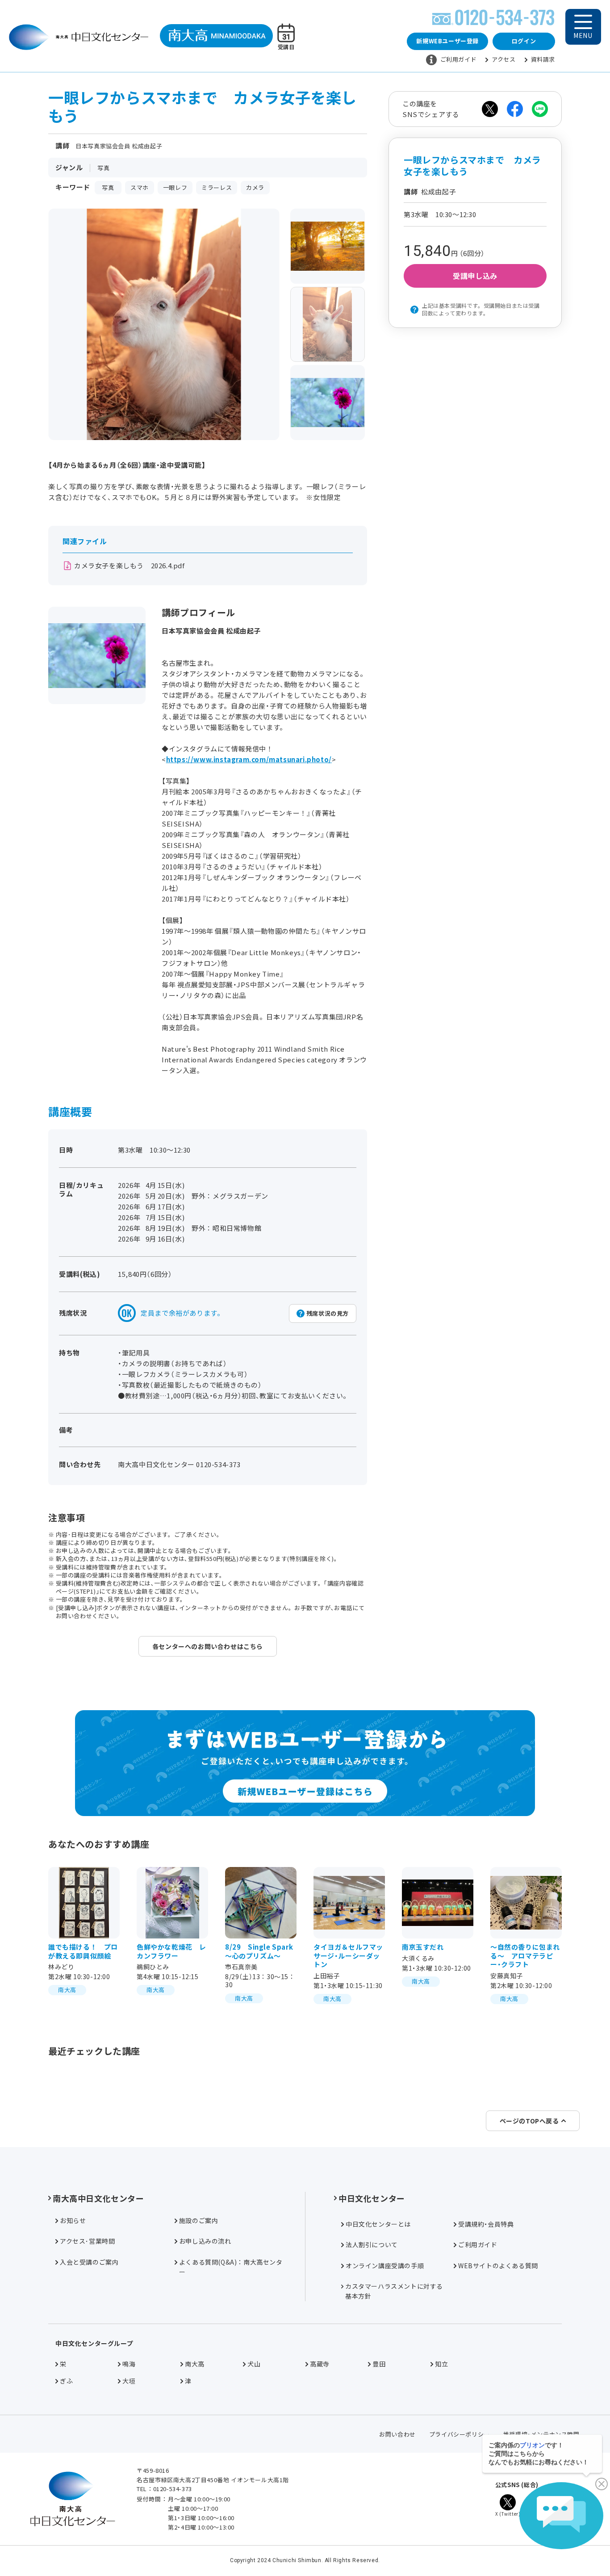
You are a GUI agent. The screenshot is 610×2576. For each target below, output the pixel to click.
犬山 (254, 2364)
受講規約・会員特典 (486, 2224)
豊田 (379, 2364)
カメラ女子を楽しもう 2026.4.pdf (130, 565)
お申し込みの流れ (205, 2241)
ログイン (524, 41)
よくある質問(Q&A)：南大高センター (231, 2267)
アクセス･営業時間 (87, 2241)
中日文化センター (372, 2198)
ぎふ (66, 2381)
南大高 (195, 2364)
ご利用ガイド (459, 59)
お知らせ (73, 2220)
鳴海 (129, 2364)
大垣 (129, 2381)
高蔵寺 (320, 2364)
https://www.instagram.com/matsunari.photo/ (249, 759)
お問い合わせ (397, 2434)
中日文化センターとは (378, 2224)
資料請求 (543, 59)
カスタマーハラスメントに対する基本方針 (394, 2291)
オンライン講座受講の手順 (385, 2266)
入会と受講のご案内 (89, 2262)
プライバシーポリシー (460, 2434)
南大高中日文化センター (98, 2198)
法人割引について (372, 2245)
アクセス (503, 59)
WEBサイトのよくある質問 (498, 2266)
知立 (441, 2364)
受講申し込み (475, 276)
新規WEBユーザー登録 (447, 41)
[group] (328, 246)
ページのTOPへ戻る (529, 2121)
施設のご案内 (199, 2220)
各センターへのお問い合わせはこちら (208, 1646)
